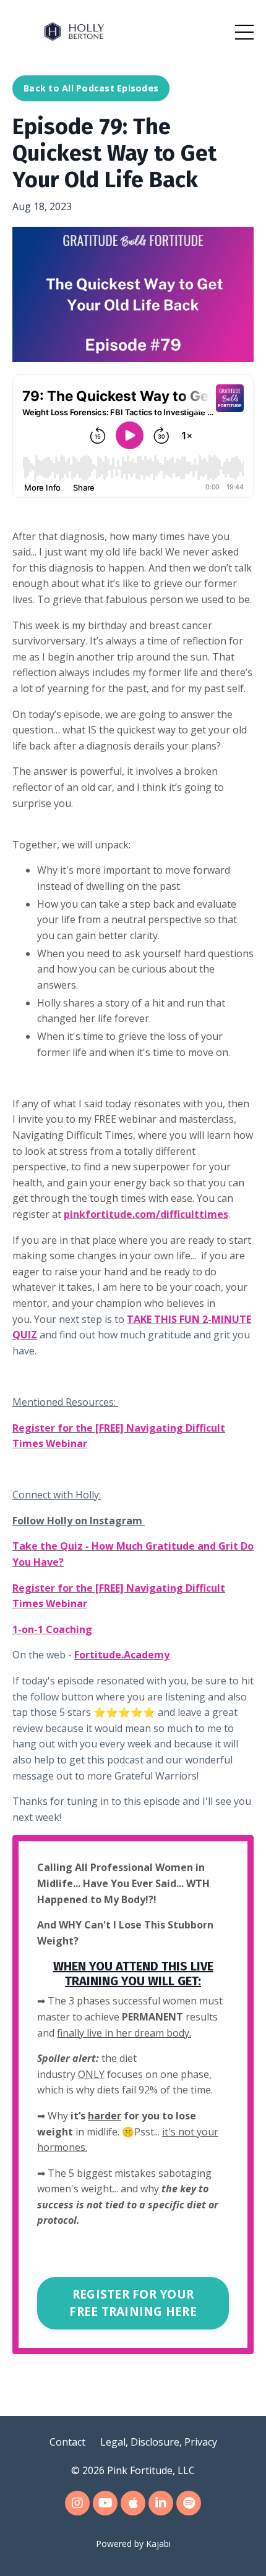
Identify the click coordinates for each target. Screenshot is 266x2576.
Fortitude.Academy (122, 1655)
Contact (67, 2442)
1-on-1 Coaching (52, 1629)
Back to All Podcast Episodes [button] (91, 88)
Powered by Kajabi (133, 2544)
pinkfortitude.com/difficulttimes (146, 1214)
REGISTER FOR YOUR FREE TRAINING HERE (133, 2303)
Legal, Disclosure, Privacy (159, 2442)
